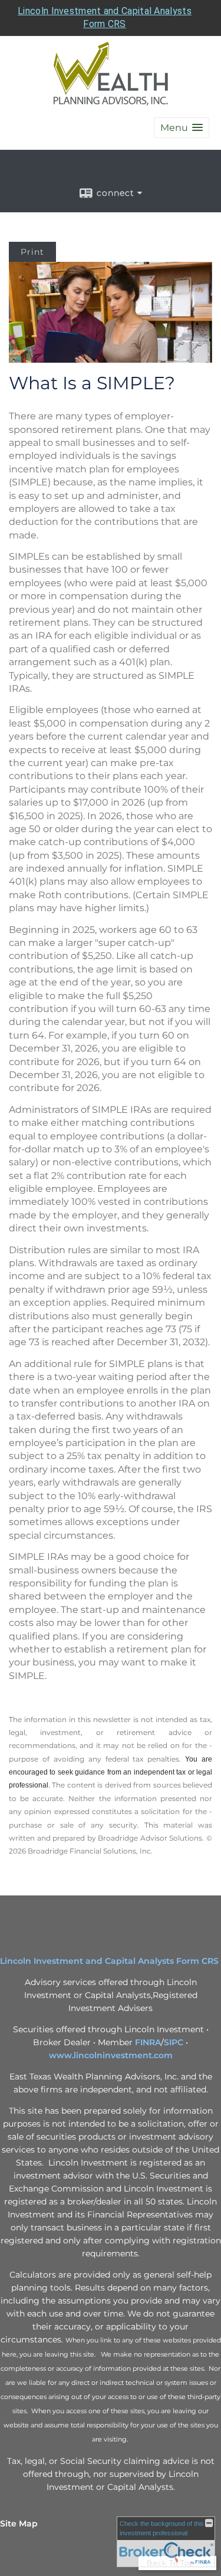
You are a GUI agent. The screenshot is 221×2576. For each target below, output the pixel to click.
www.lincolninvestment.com (111, 2055)
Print (32, 252)
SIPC (174, 2042)
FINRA (148, 2042)
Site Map (19, 2524)
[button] (182, 128)
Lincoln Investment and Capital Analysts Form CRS (109, 1961)
